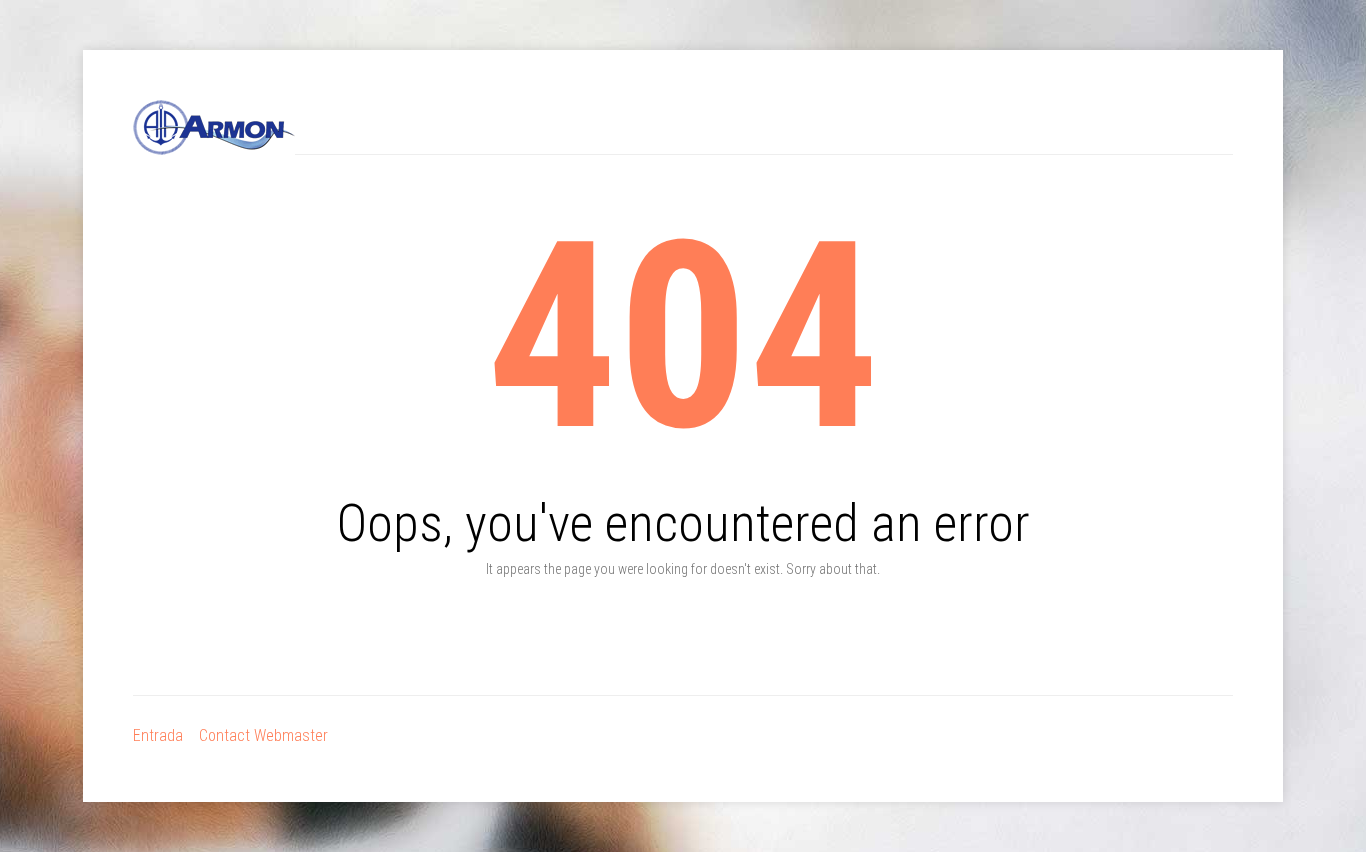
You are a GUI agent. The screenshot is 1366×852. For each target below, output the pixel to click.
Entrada (158, 735)
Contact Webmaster (263, 735)
